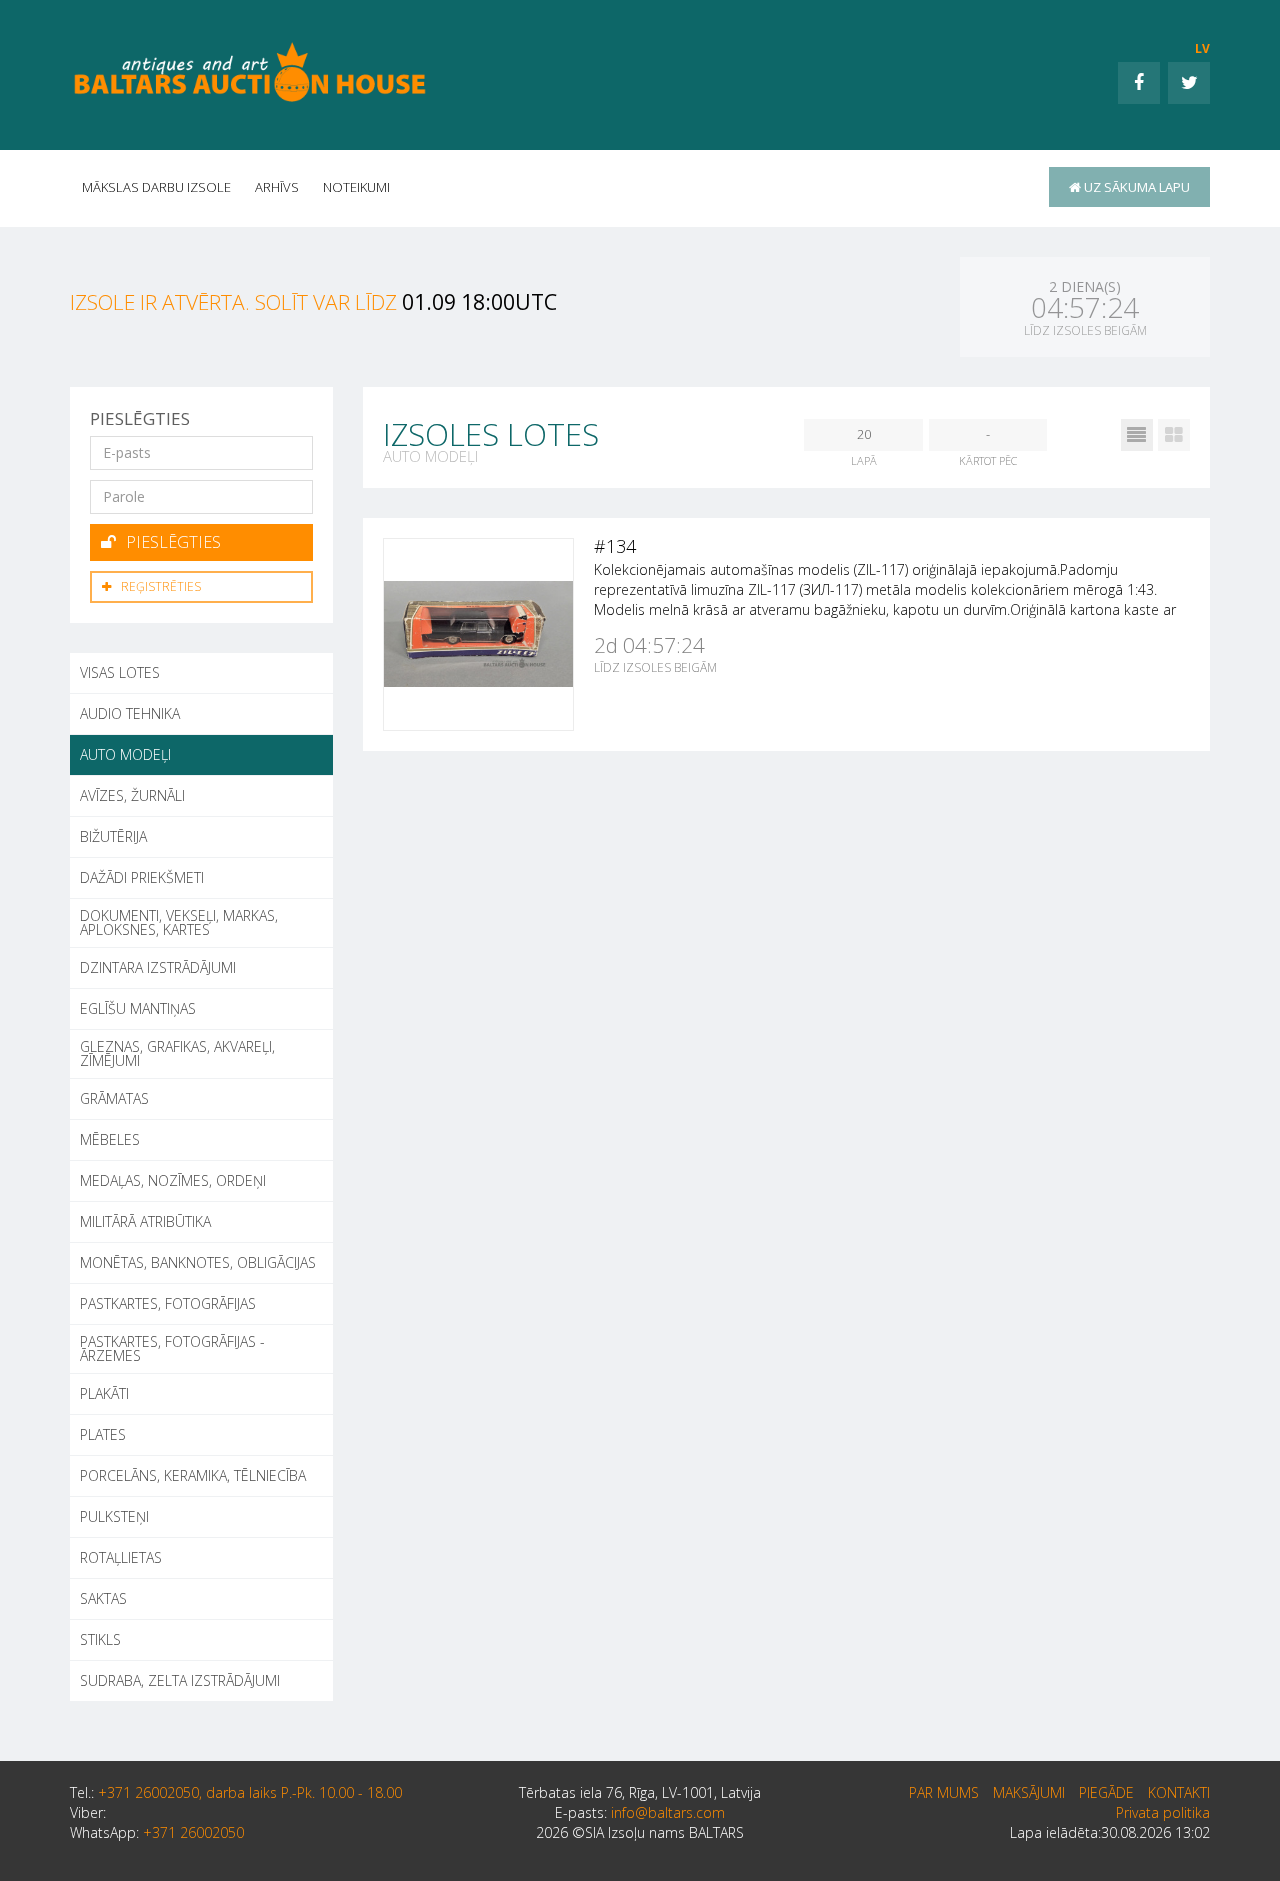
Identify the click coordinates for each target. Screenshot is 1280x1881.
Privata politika (1163, 1812)
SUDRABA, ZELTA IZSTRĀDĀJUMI (180, 1680)
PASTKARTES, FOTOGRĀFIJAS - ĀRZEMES (172, 1348)
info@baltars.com (668, 1812)
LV (1202, 48)
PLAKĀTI (104, 1393)
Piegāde (1106, 1792)
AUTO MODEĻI (125, 754)
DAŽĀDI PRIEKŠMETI (142, 877)
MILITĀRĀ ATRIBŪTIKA (145, 1221)
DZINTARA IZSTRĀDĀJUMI (158, 967)
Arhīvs (277, 187)
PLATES (103, 1434)
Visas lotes (120, 672)
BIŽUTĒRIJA (113, 836)
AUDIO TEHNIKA (130, 713)
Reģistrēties (161, 586)
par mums (944, 1792)
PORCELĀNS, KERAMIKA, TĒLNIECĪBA (193, 1475)
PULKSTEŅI (114, 1516)
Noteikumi (356, 187)
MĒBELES (110, 1139)
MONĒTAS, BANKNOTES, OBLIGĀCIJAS (198, 1262)
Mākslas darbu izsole (156, 187)
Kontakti (1179, 1792)
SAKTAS (103, 1598)
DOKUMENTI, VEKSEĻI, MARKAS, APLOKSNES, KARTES (179, 922)
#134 (615, 546)
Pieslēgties (173, 542)
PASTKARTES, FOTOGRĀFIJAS (168, 1303)
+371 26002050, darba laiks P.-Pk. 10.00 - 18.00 (250, 1792)
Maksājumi (1029, 1792)
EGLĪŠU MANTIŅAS (138, 1008)
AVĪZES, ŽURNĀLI (132, 795)
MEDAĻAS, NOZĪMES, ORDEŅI (173, 1180)
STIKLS (100, 1639)
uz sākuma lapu (1135, 187)
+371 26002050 (193, 1832)
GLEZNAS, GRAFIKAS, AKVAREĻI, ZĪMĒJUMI (177, 1053)
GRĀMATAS (114, 1098)
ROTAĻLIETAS (121, 1557)
